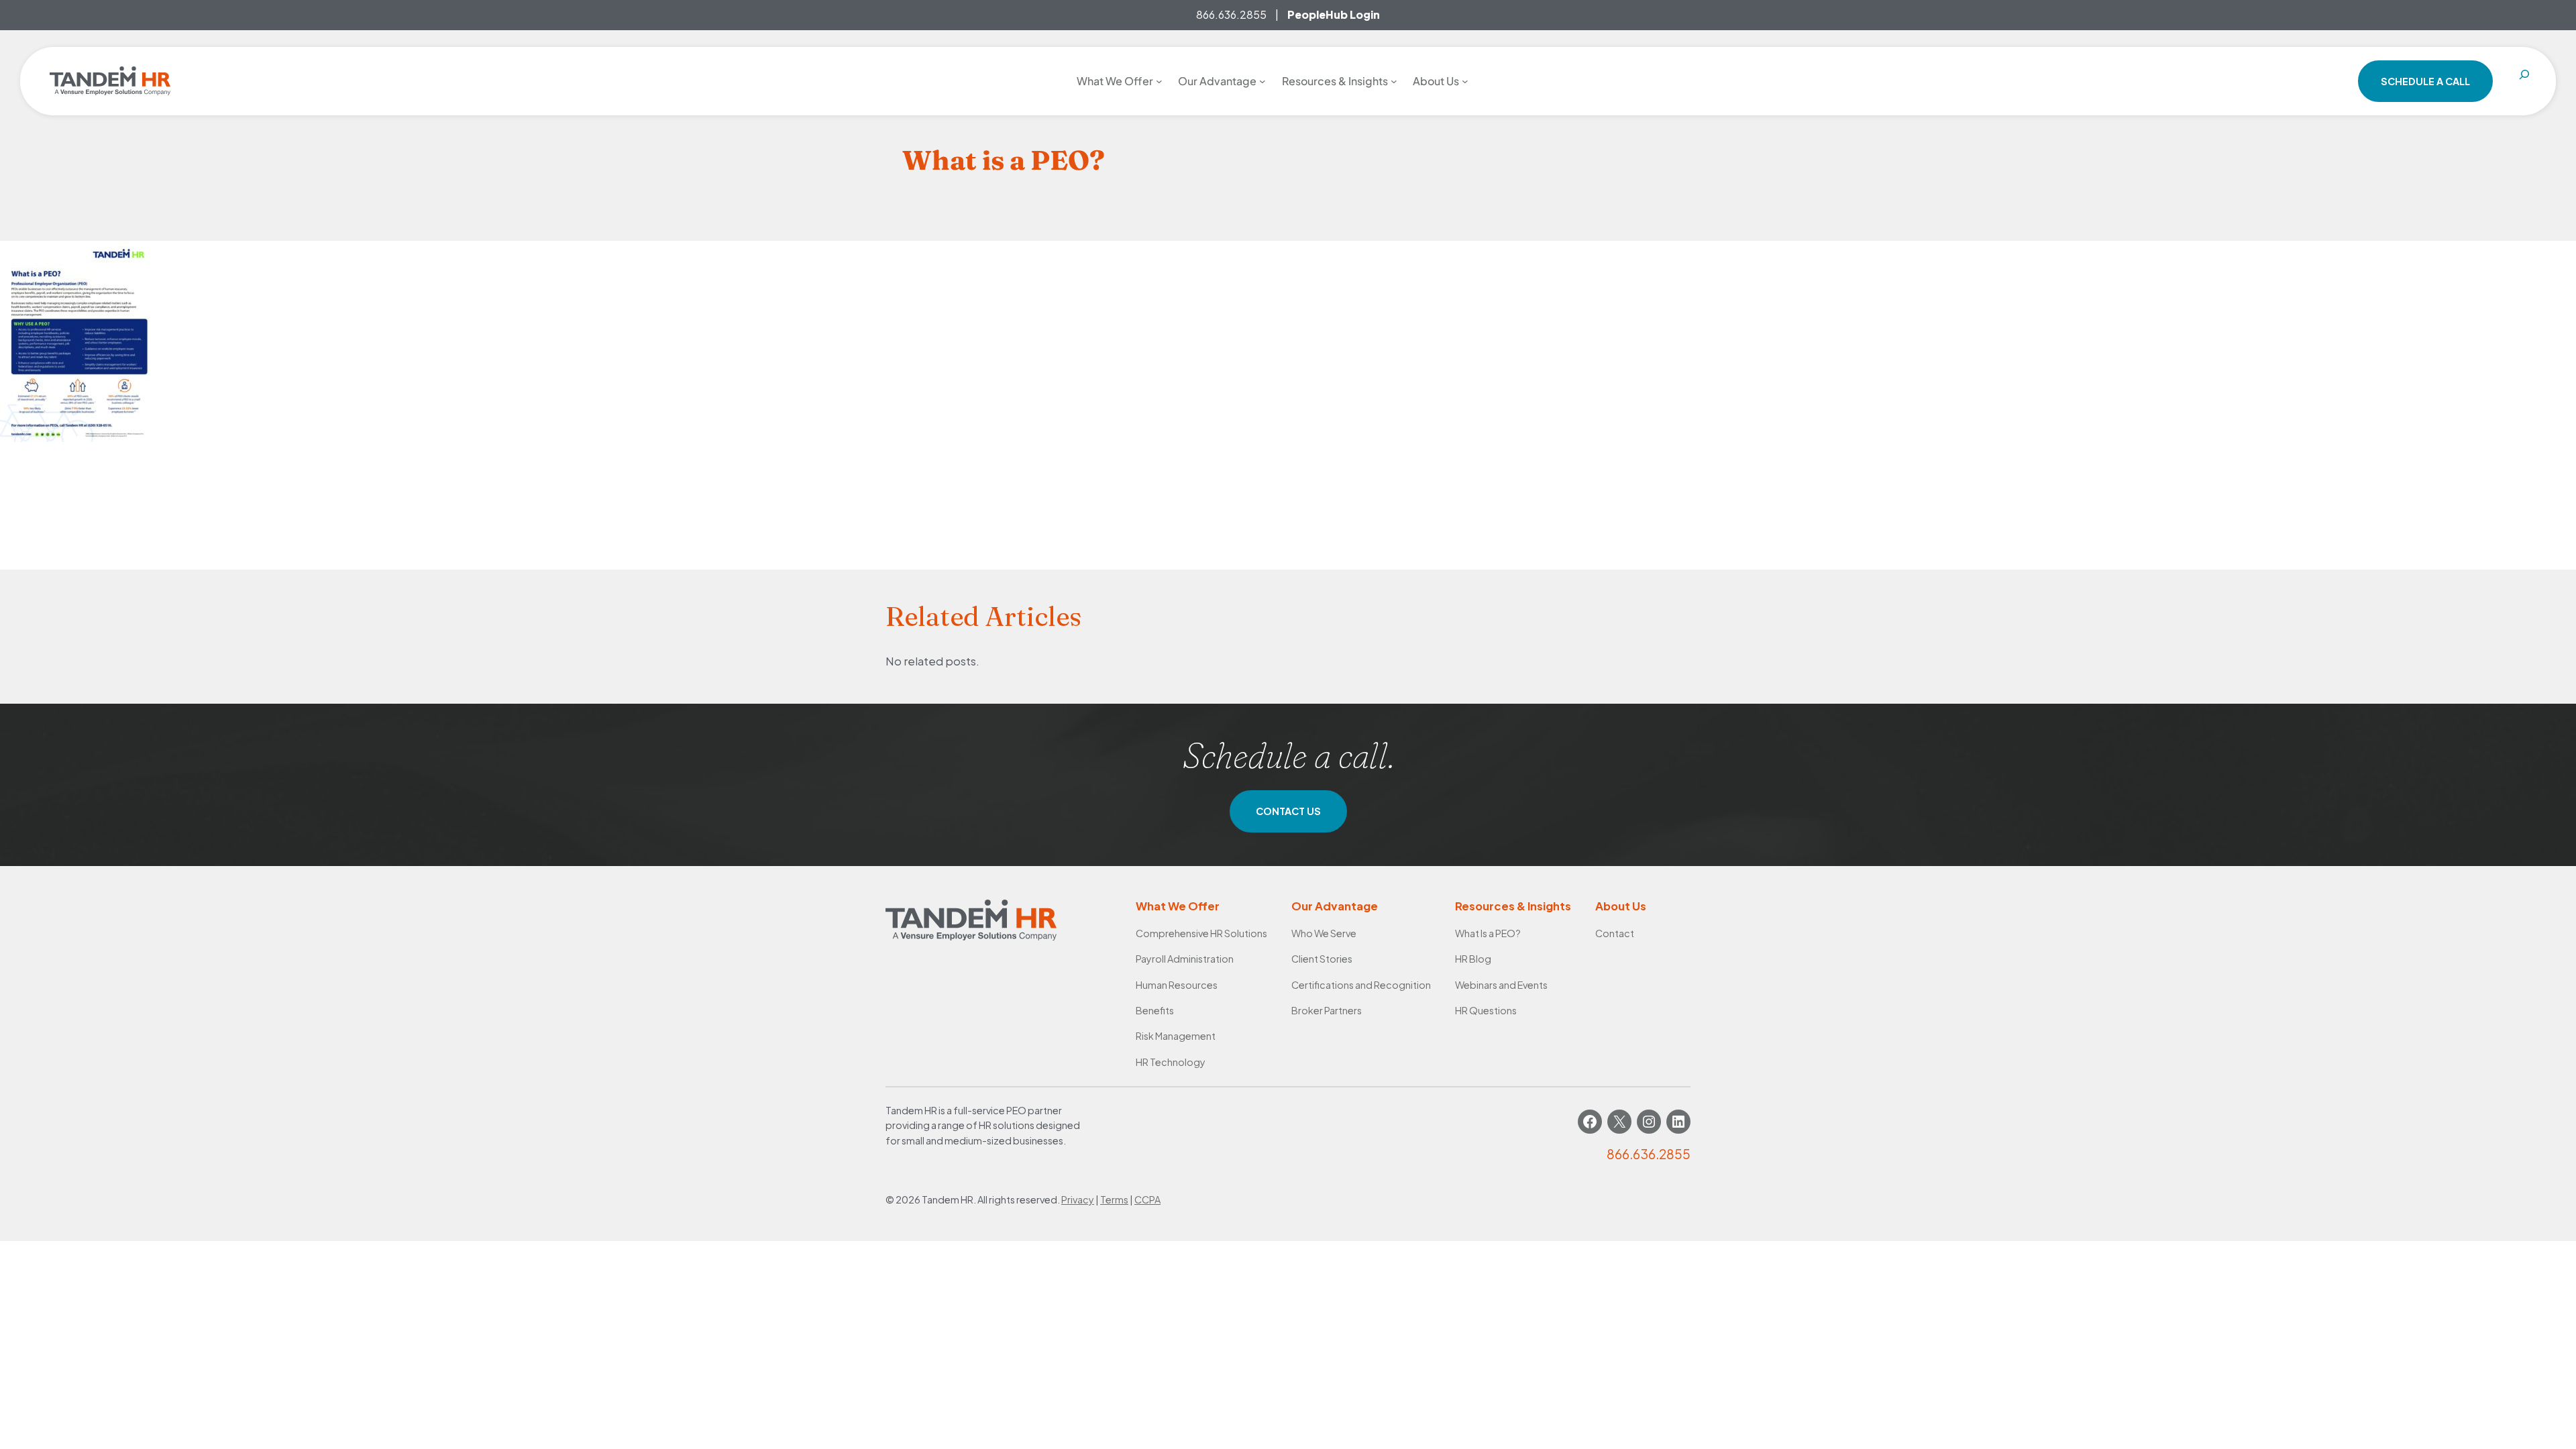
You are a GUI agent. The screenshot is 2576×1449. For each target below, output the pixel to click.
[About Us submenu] (1465, 81)
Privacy (1078, 1199)
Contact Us (1288, 811)
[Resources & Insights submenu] (1394, 81)
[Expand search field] (2524, 81)
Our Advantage (1335, 906)
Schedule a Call (2425, 81)
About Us (1621, 906)
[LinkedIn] (1678, 1122)
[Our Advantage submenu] (1263, 81)
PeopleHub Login (1334, 14)
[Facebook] (1590, 1122)
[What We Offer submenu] (1159, 81)
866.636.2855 (1231, 14)
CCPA (1147, 1199)
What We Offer (1178, 906)
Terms (1114, 1199)
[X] (1619, 1122)
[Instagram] (1649, 1122)
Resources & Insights (1513, 906)
